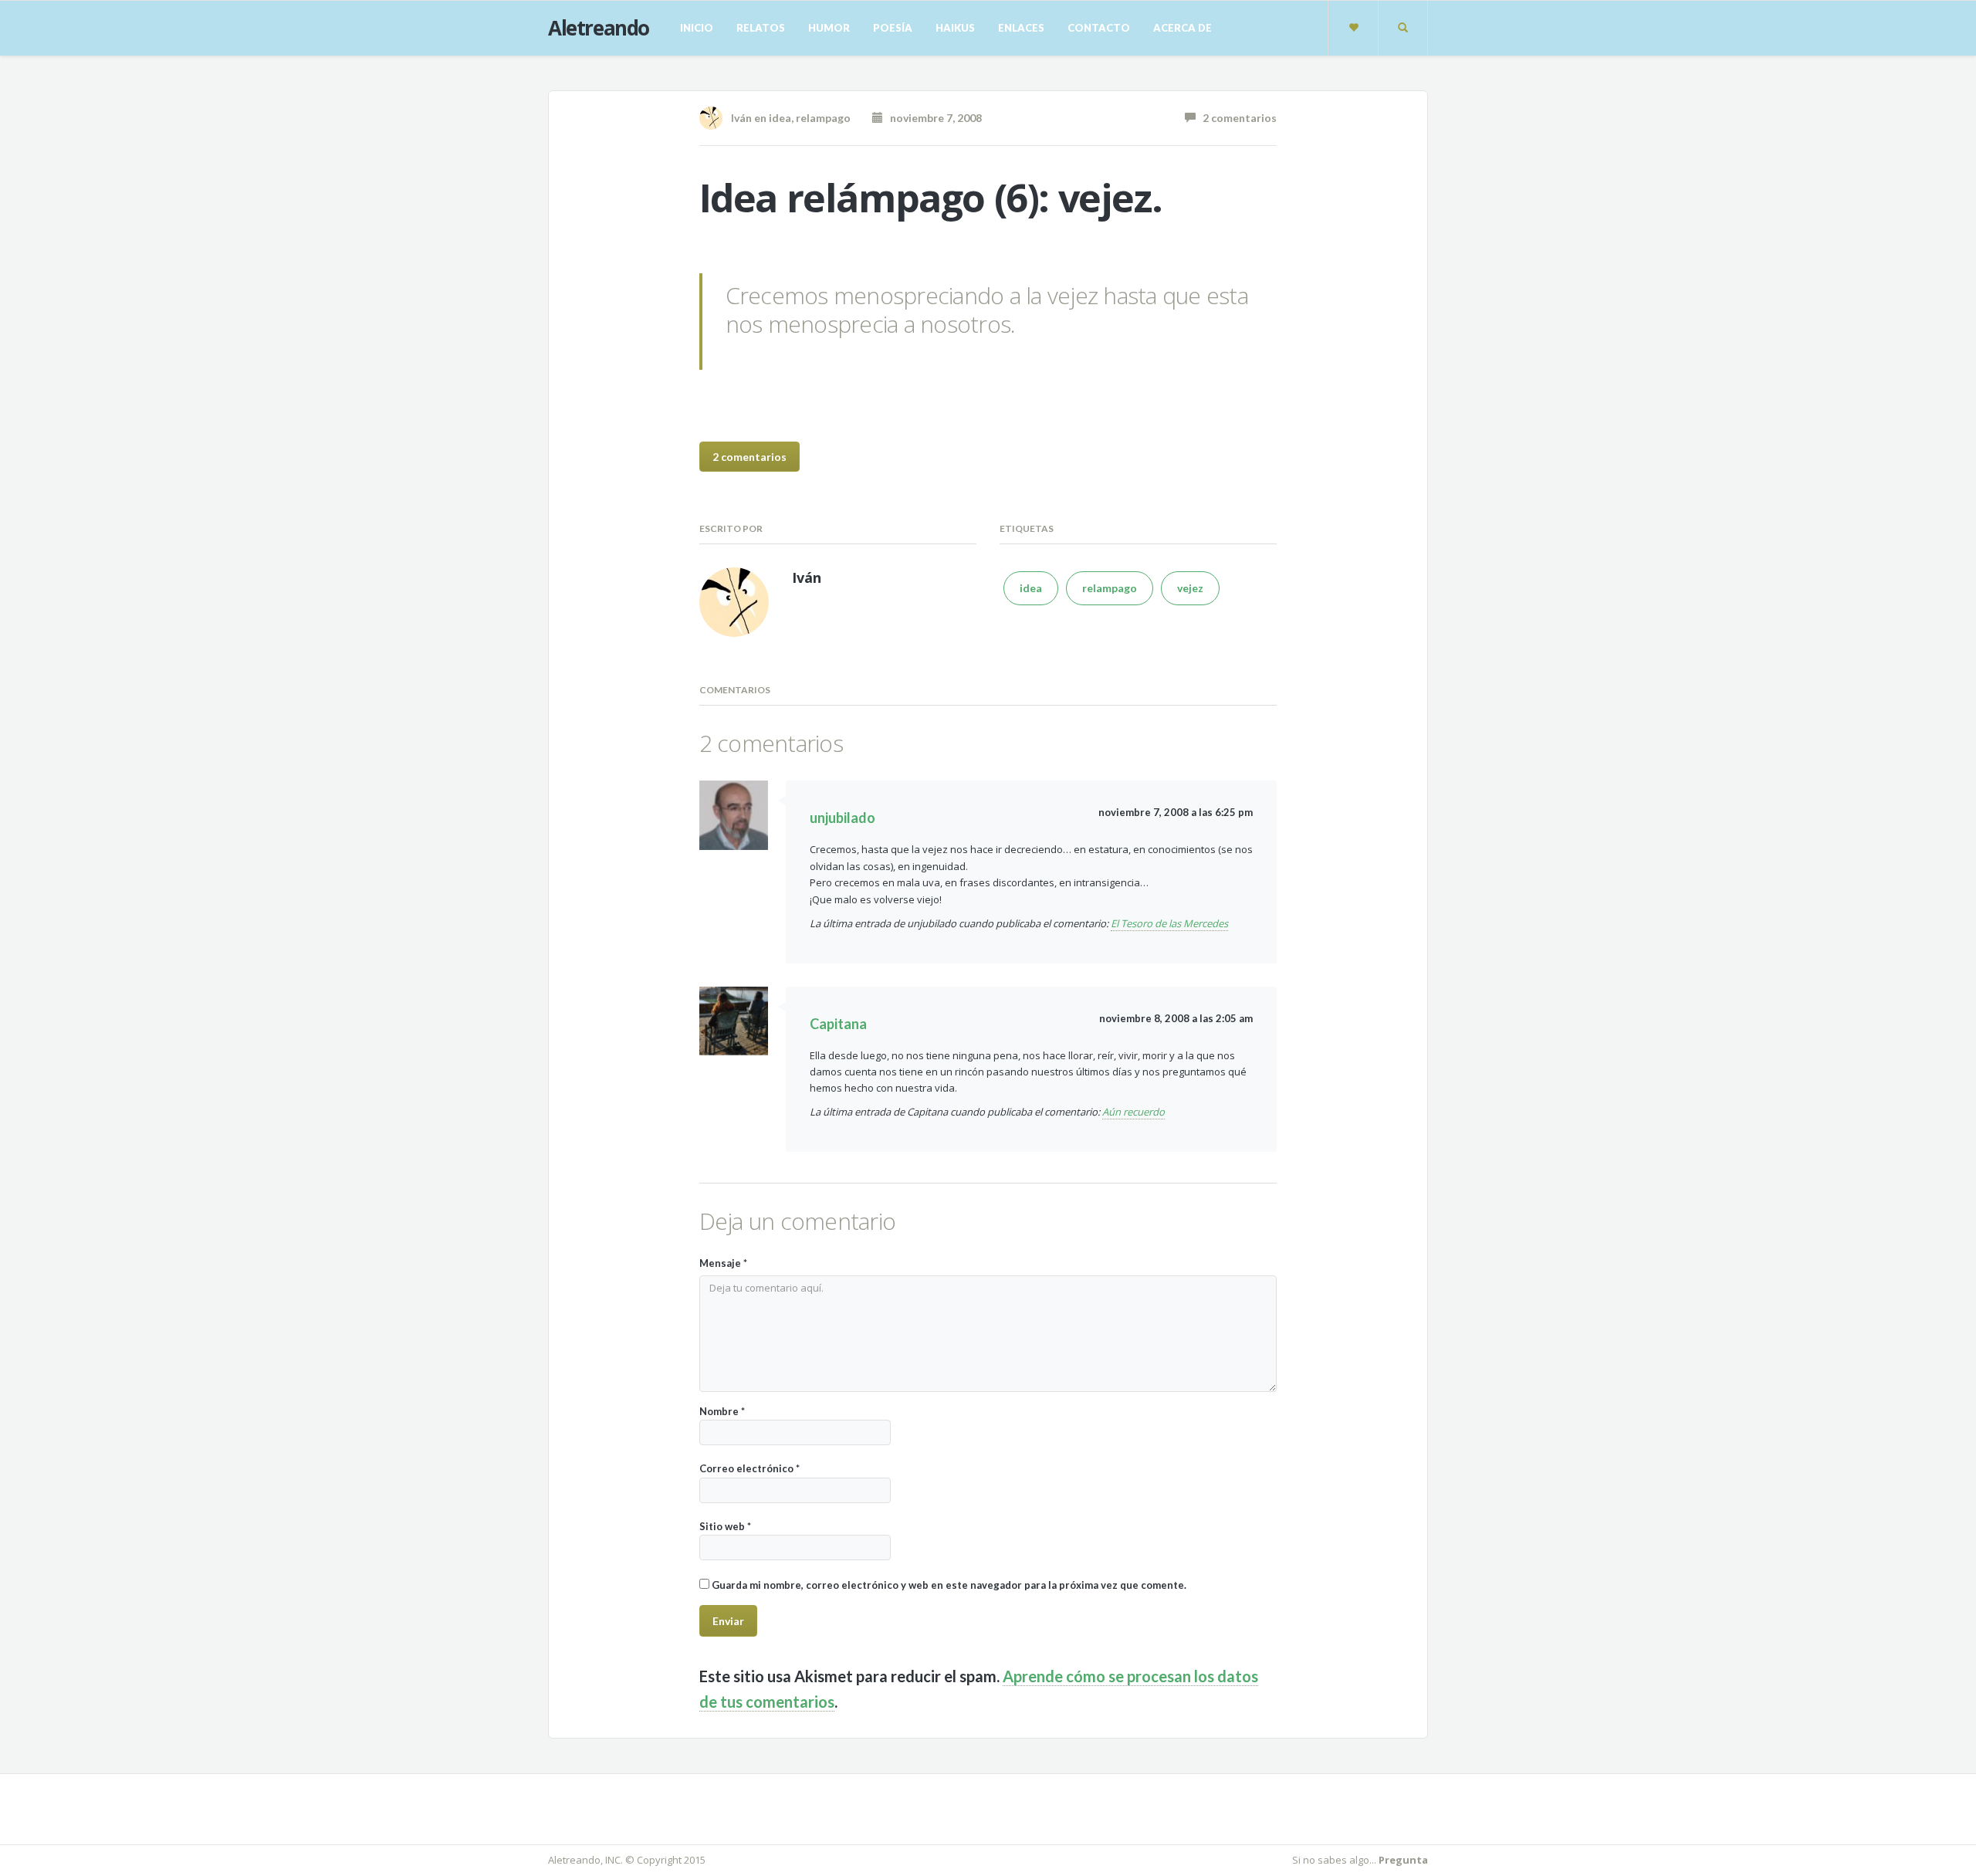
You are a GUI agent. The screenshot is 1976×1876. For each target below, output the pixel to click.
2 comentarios (1236, 118)
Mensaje (723, 1263)
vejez (1190, 588)
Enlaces (1021, 28)
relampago (823, 118)
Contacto (1099, 28)
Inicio (697, 28)
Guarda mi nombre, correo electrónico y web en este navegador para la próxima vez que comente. (949, 1585)
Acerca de (1183, 28)
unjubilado (843, 818)
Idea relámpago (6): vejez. (931, 198)
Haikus (955, 28)
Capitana (838, 1024)
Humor (829, 28)
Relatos (761, 28)
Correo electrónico (749, 1468)
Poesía (893, 28)
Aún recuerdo (1133, 1112)
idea (780, 118)
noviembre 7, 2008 (932, 118)
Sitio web (725, 1526)
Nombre (722, 1411)
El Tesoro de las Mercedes (1169, 923)
